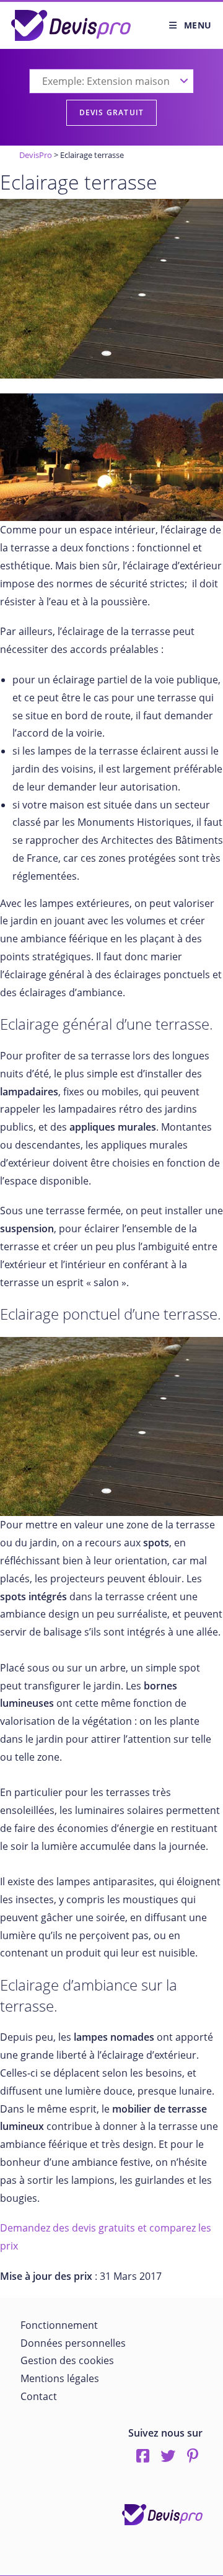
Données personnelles (73, 2343)
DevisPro (36, 155)
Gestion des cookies (67, 2360)
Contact (39, 2396)
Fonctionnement (59, 2325)
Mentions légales (60, 2378)
